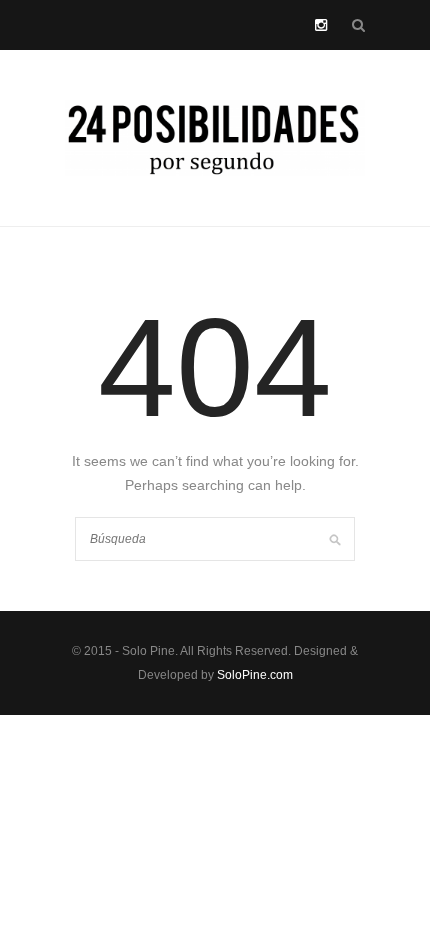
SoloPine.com (255, 675)
